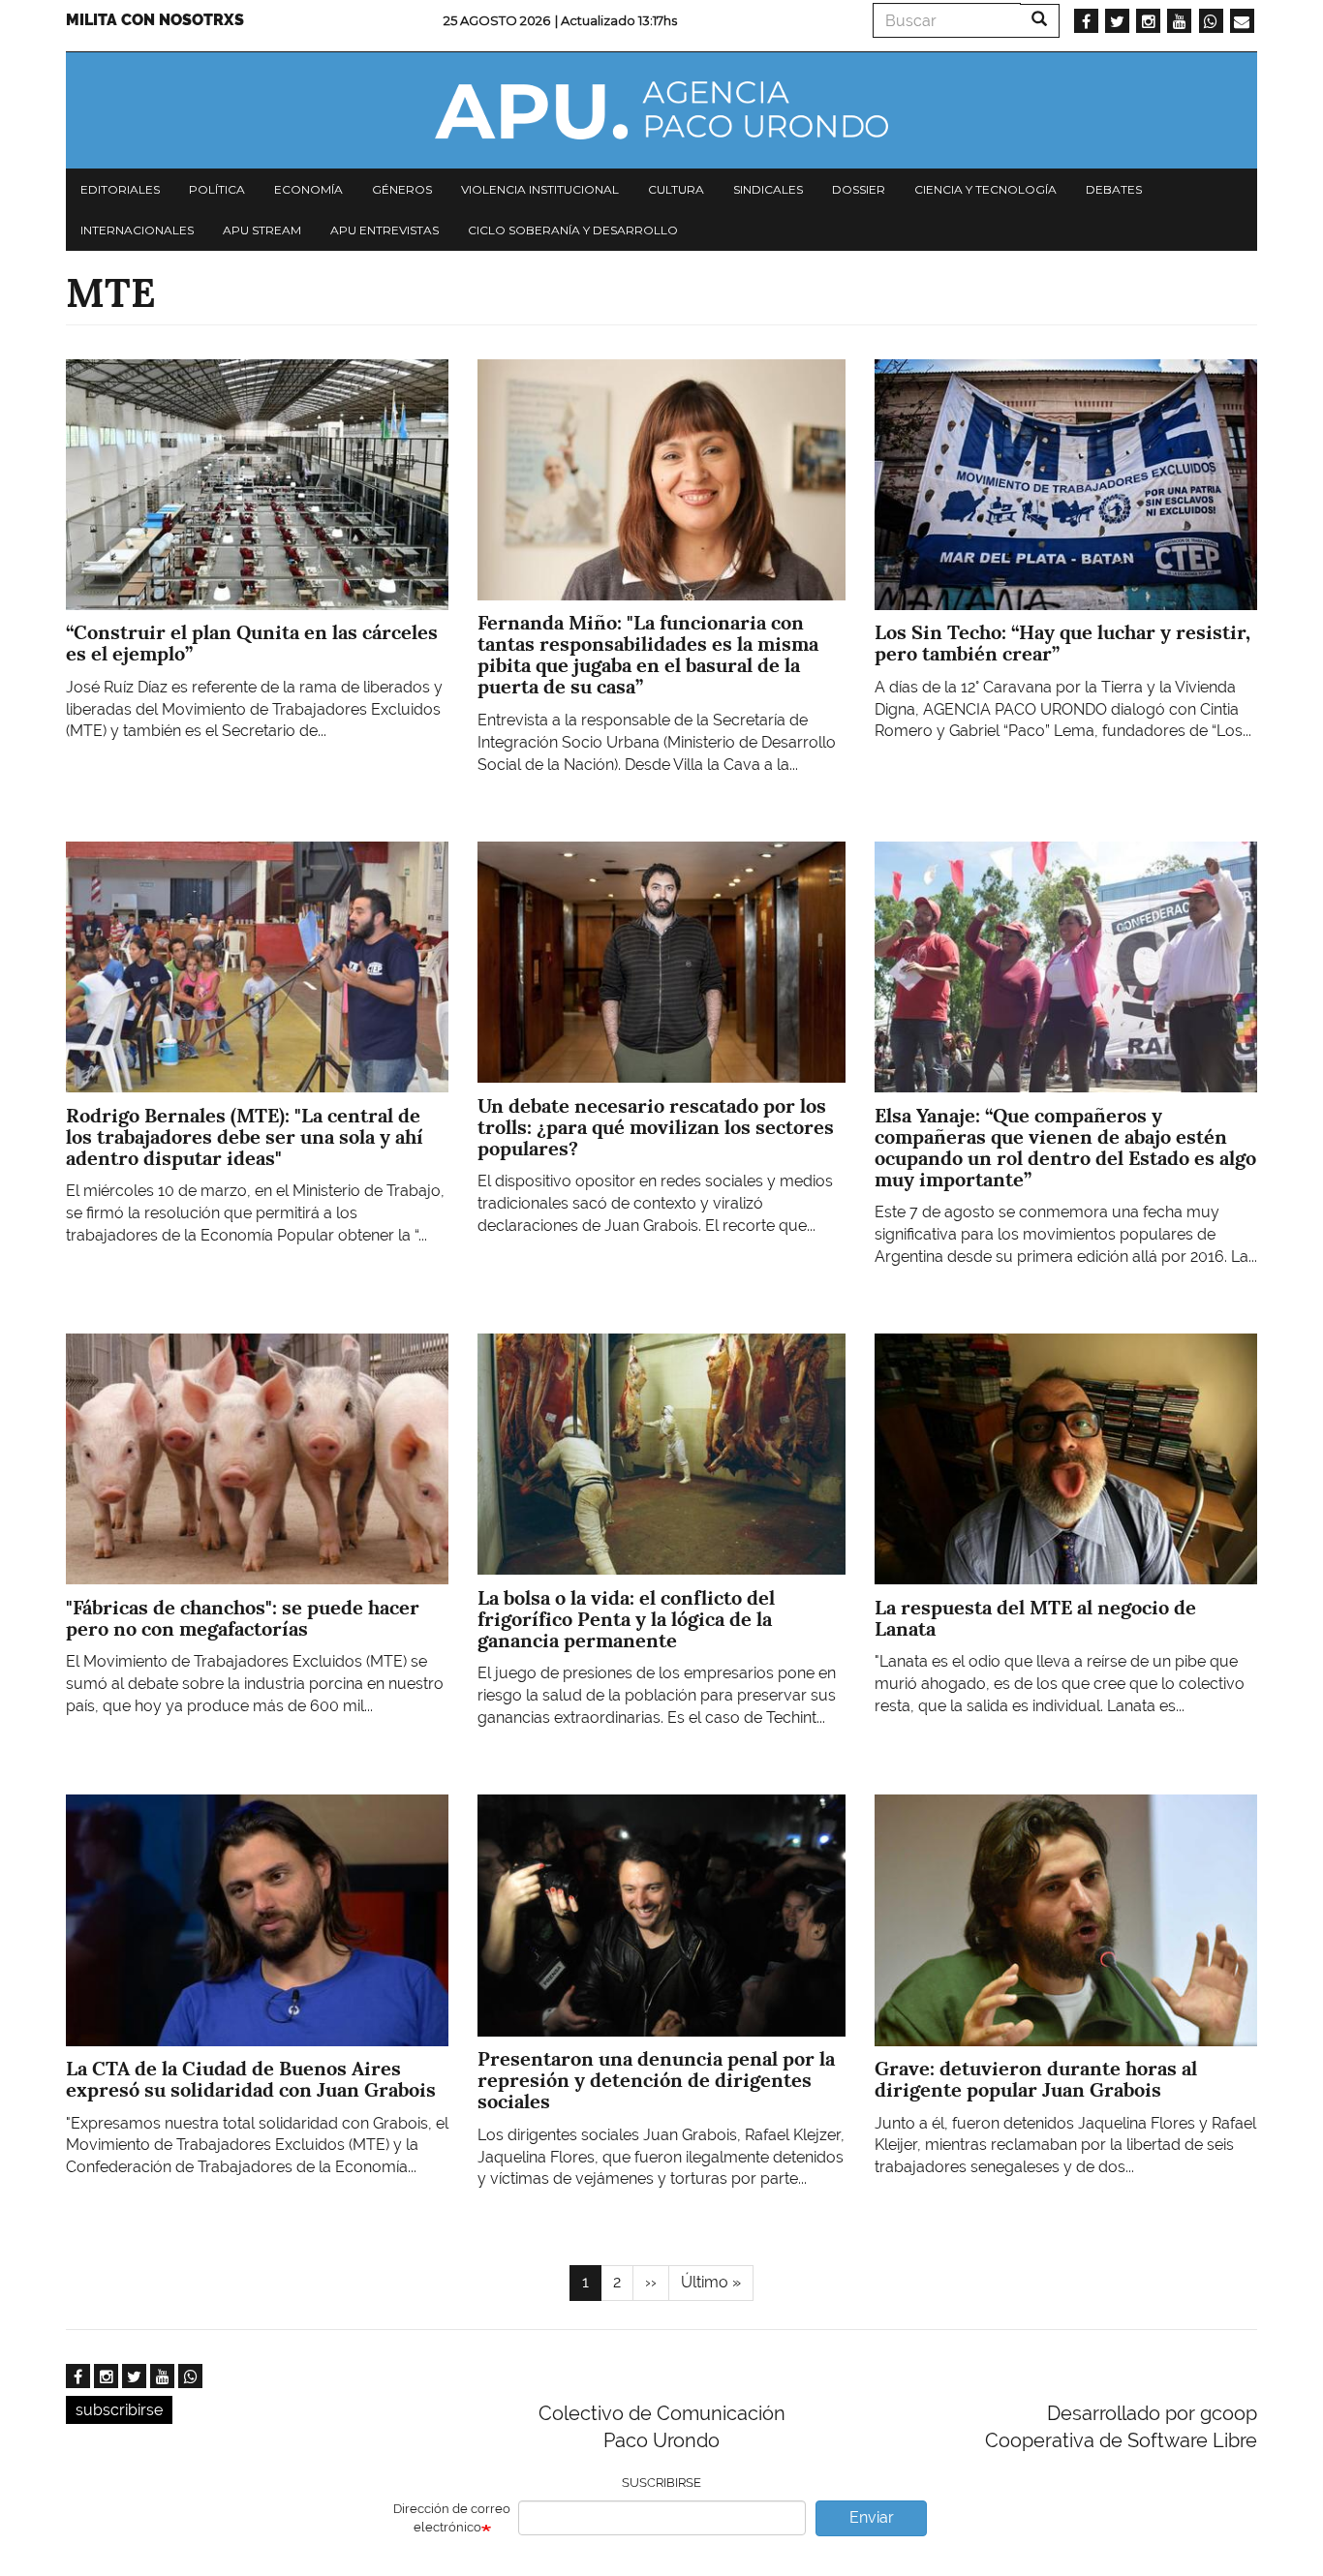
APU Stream (262, 230)
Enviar (872, 2517)
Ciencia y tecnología (985, 189)
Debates (1114, 189)
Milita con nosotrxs (155, 20)
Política (217, 189)
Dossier (859, 189)
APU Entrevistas (385, 230)
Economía (308, 189)
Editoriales (120, 189)
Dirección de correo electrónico (452, 2518)
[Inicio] (661, 110)
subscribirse (119, 2410)
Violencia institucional (540, 189)
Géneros (402, 189)
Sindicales (768, 189)
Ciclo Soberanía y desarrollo (573, 230)
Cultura (676, 189)
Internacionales (137, 230)
